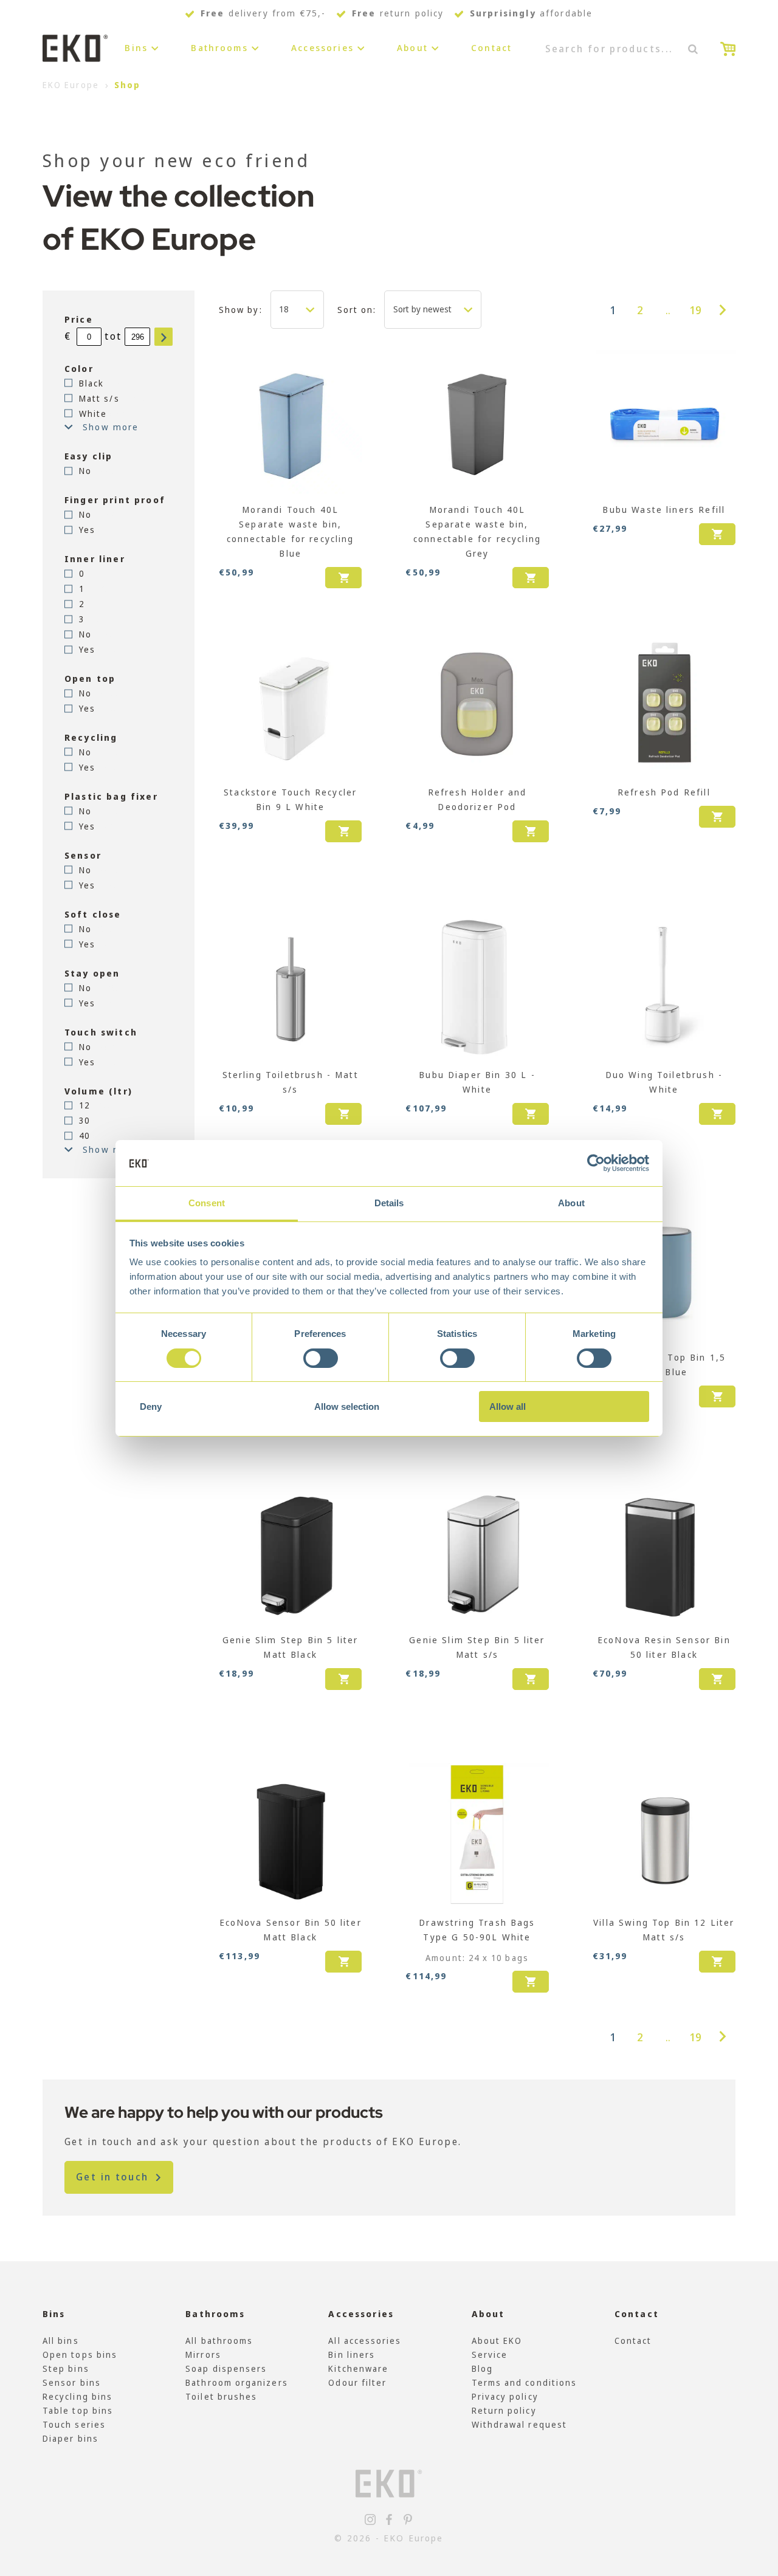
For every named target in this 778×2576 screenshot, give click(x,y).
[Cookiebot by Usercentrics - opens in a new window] (596, 1163)
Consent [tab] (207, 1203)
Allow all (508, 1406)
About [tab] (571, 1203)
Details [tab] (389, 1203)
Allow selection (347, 1406)
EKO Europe (71, 85)
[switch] (321, 1358)
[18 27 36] (297, 309)
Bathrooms (219, 48)
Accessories (322, 48)
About (412, 48)
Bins (136, 48)
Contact (491, 48)
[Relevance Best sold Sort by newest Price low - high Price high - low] (433, 309)
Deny (151, 1406)
